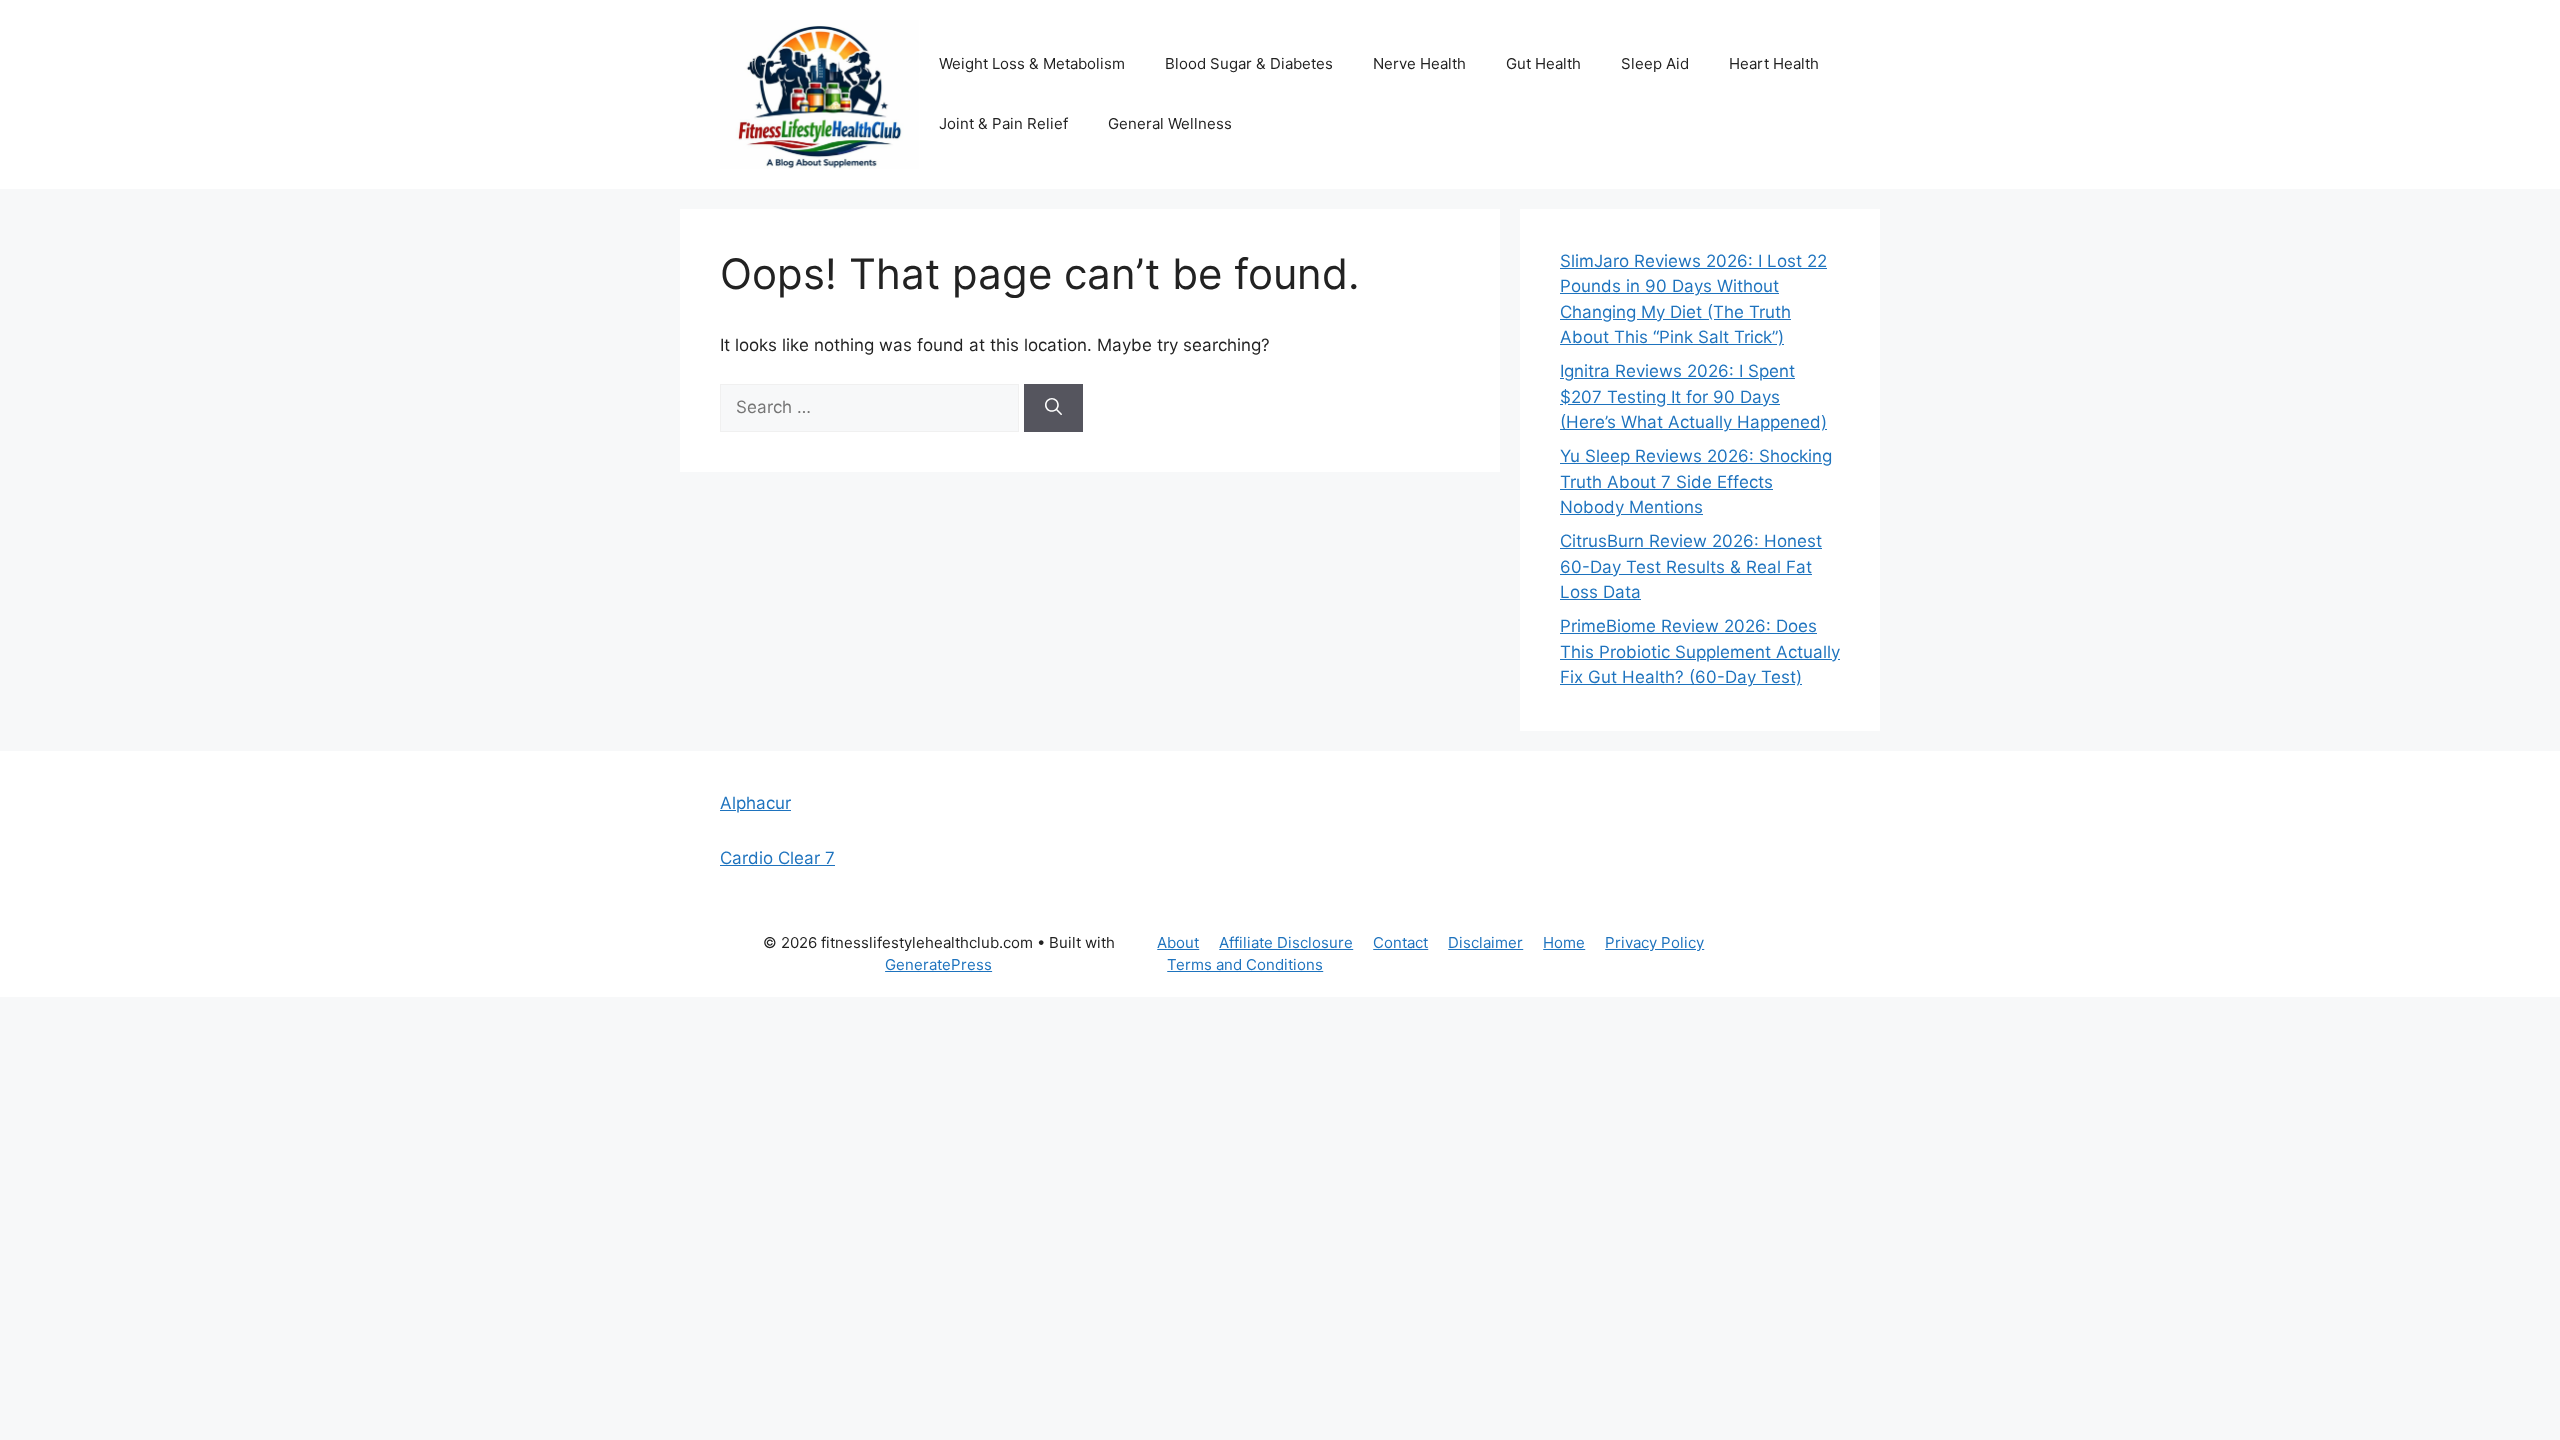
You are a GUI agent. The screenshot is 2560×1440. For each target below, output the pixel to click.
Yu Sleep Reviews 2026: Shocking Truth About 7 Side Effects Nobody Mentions (1696, 481)
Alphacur (755, 803)
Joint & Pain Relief (1003, 123)
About (1178, 942)
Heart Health (1774, 63)
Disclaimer (1485, 942)
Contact (1400, 942)
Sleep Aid (1655, 63)
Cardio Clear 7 (777, 858)
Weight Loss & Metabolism (1032, 63)
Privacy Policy (1654, 942)
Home (1564, 942)
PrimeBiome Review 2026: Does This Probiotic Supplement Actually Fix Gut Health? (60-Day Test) (1700, 651)
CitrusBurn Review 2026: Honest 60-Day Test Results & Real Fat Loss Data (1691, 566)
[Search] (1053, 408)
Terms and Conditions (1245, 964)
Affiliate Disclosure (1286, 942)
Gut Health (1543, 63)
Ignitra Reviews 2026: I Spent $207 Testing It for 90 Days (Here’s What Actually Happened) (1693, 396)
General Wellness (1170, 123)
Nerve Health (1419, 63)
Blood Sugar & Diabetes (1249, 63)
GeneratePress (938, 964)
